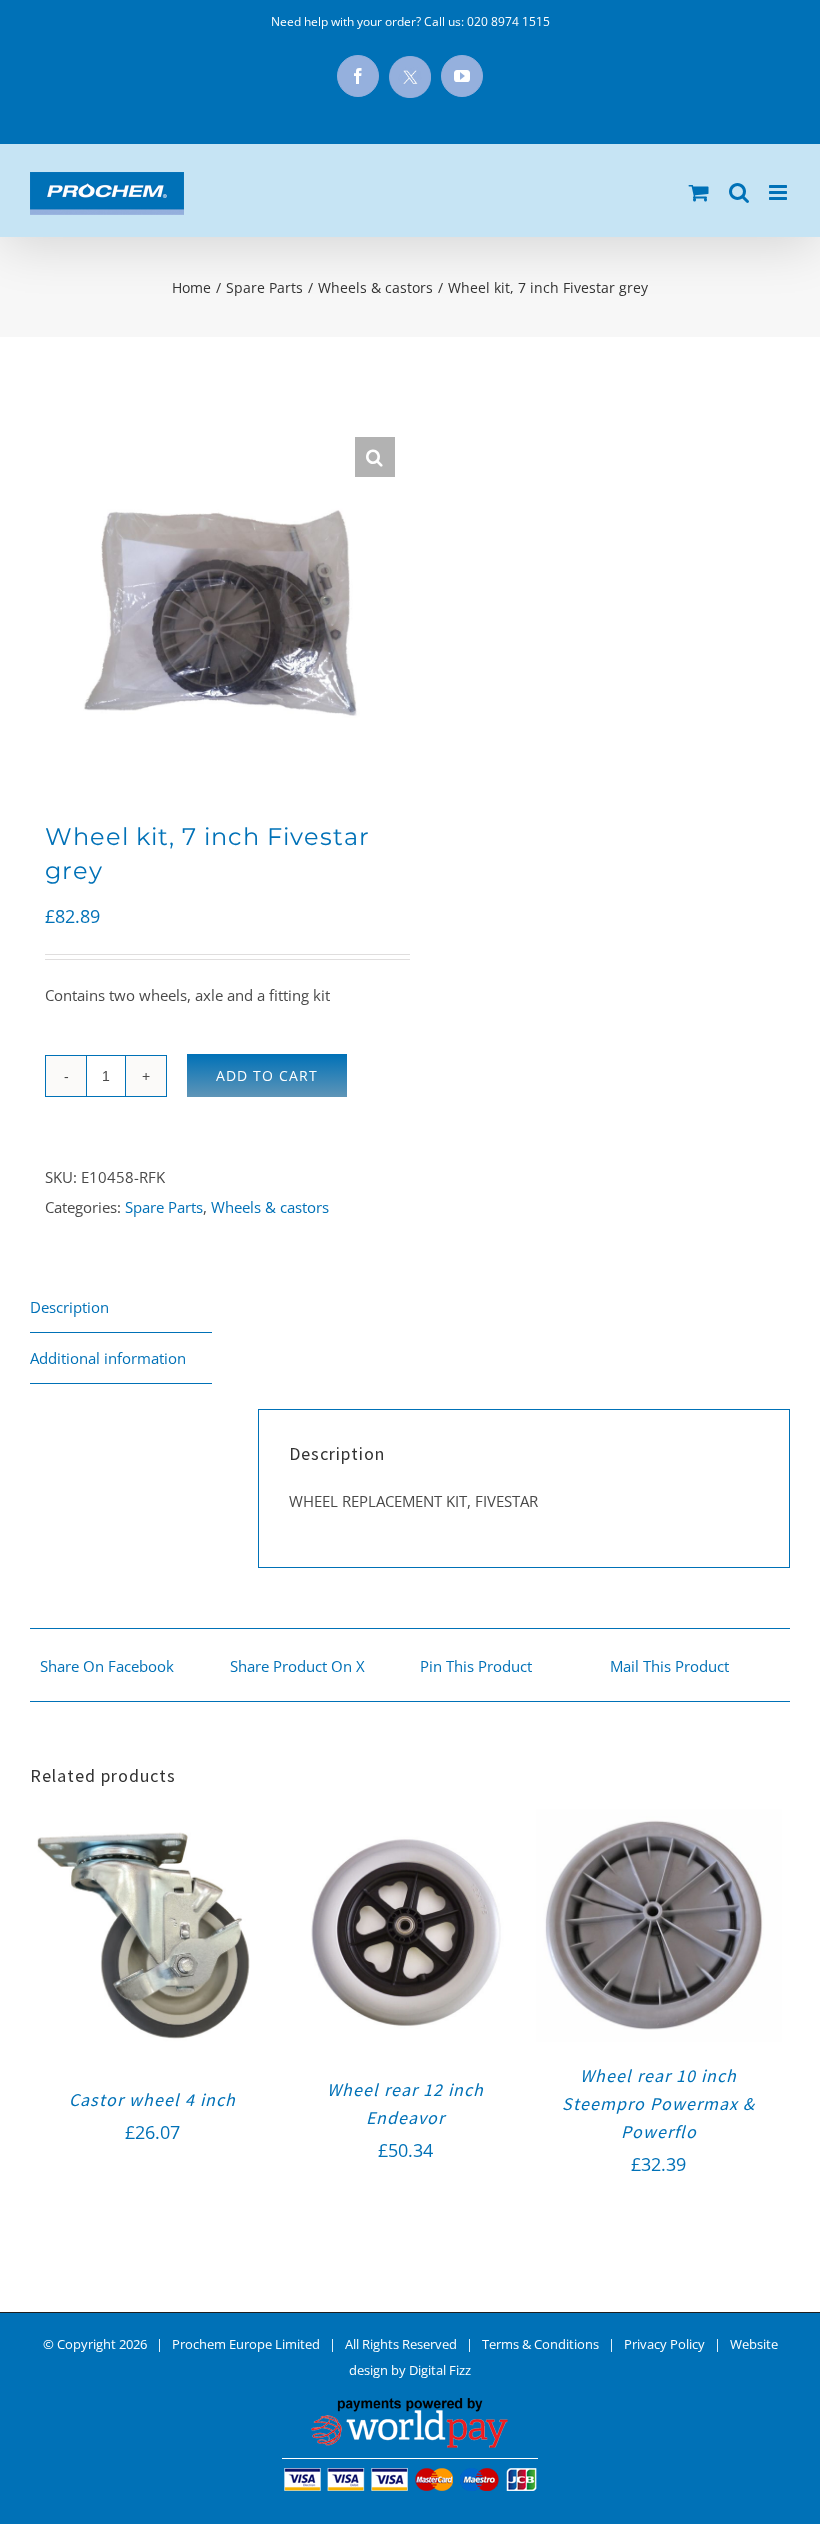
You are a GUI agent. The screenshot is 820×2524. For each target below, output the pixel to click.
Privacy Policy (664, 2344)
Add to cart (267, 1075)
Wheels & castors (270, 1207)
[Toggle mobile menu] (779, 192)
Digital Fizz (440, 2370)
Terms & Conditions (540, 2344)
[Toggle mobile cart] (699, 192)
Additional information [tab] (108, 1358)
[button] (375, 457)
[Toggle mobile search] (739, 192)
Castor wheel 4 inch (152, 2099)
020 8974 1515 (508, 21)
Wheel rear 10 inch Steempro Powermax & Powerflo (658, 2103)
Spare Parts (164, 1207)
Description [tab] (69, 1307)
